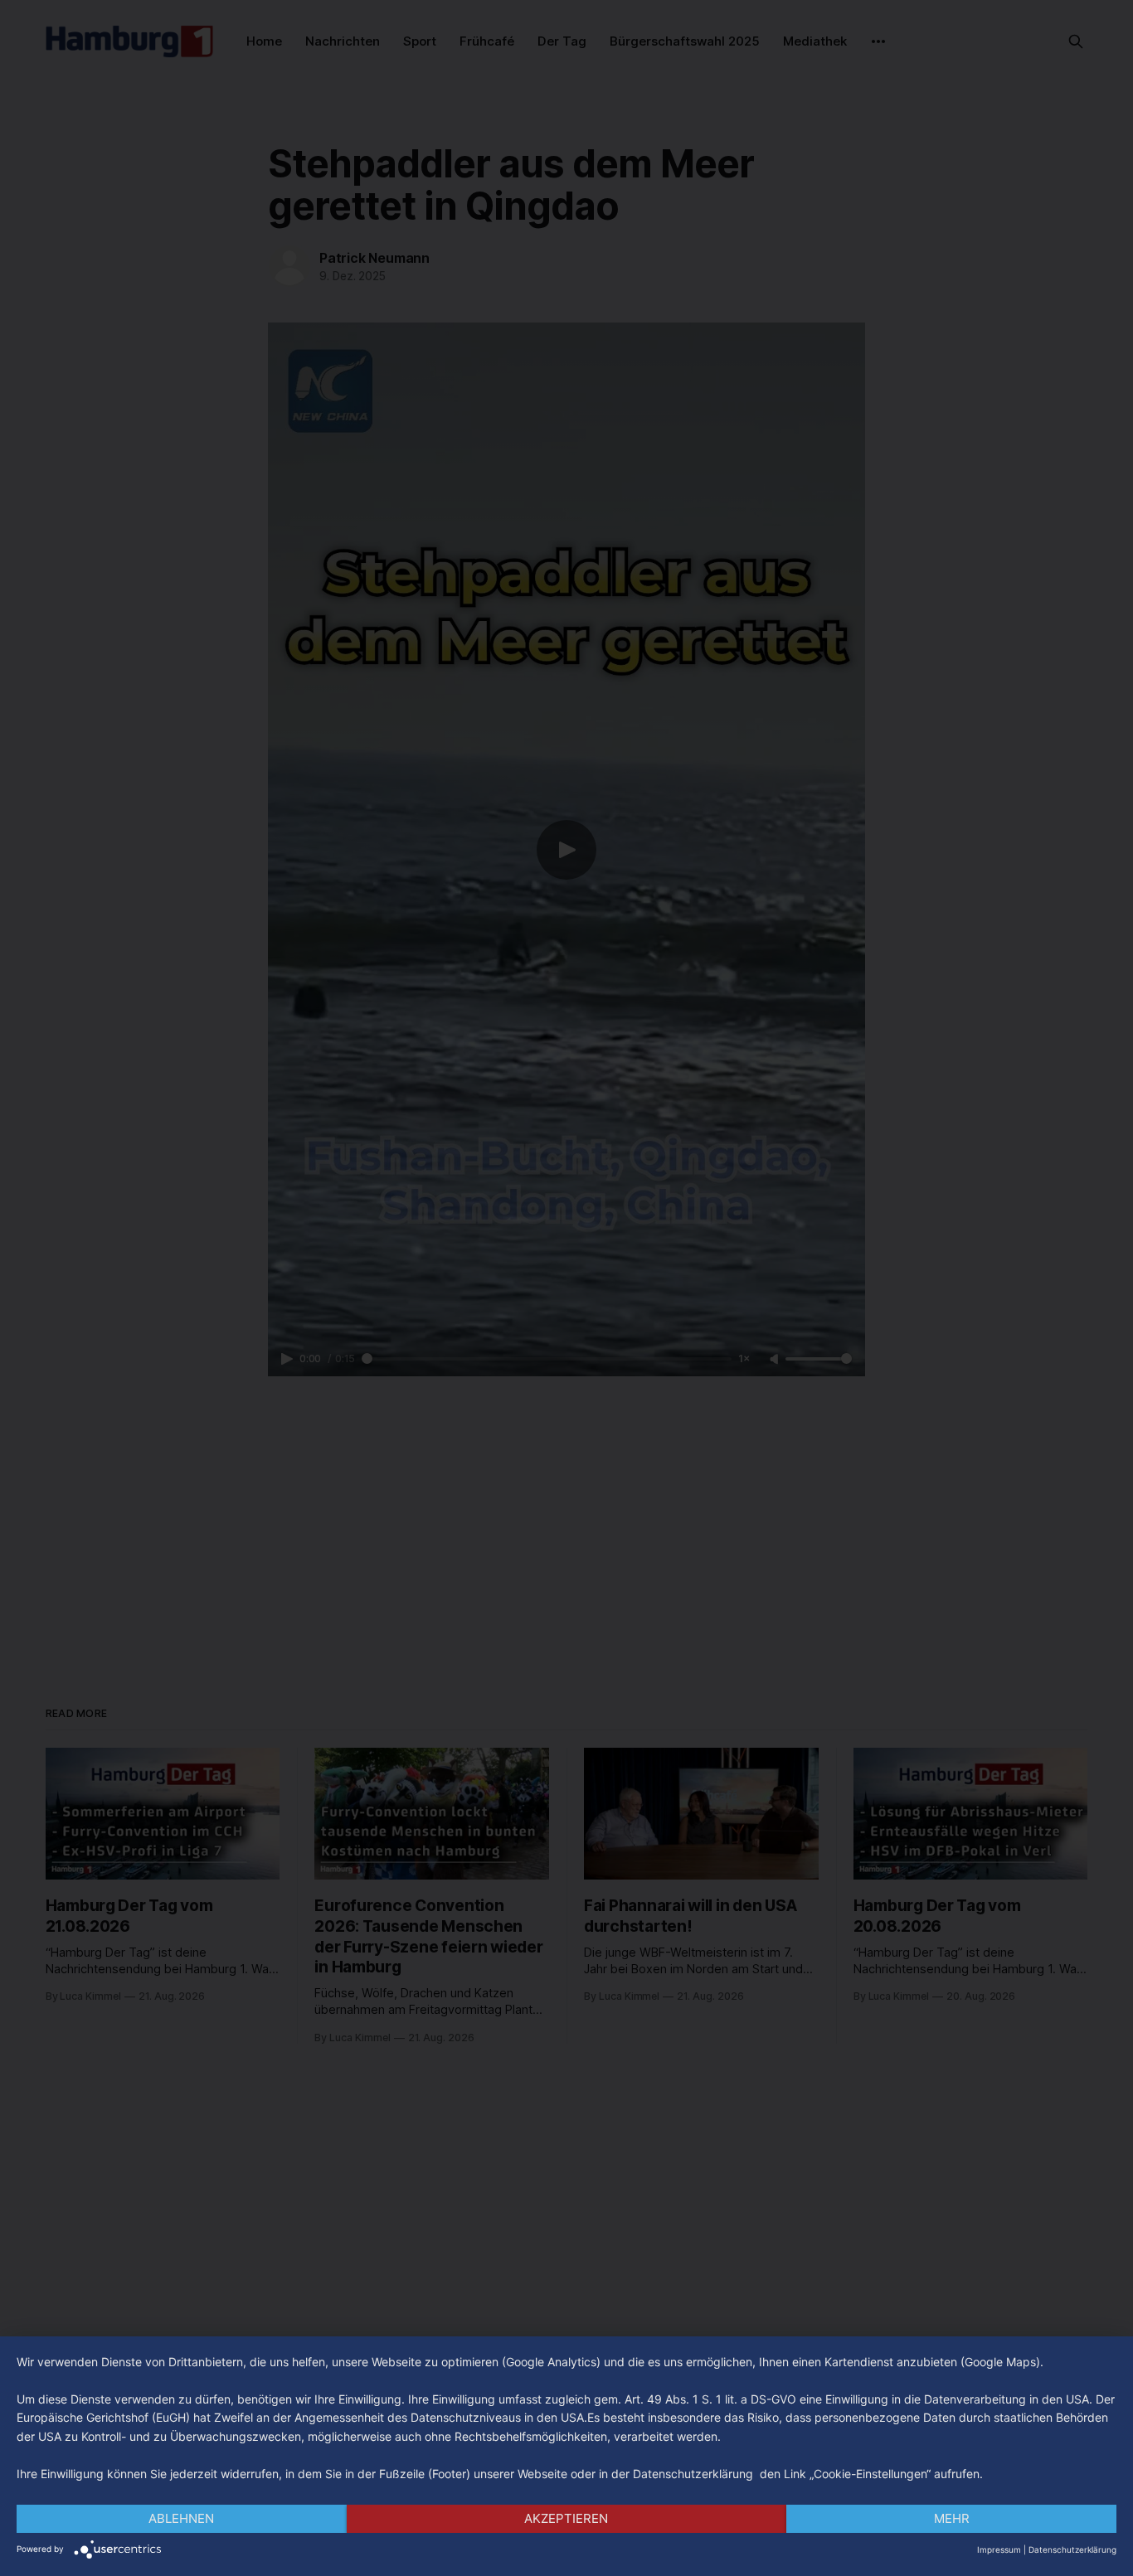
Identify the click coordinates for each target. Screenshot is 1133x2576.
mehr (952, 2518)
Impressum (999, 2549)
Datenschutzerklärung (1072, 2549)
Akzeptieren (566, 2518)
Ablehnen (181, 2518)
